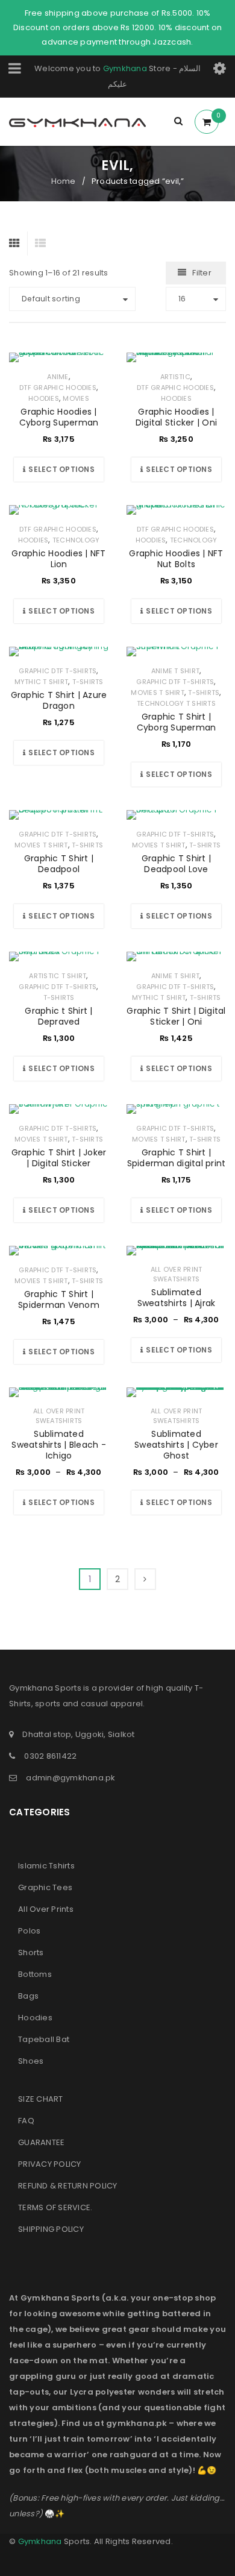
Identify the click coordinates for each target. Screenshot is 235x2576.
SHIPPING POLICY (51, 2229)
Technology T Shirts (176, 703)
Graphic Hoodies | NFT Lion (58, 559)
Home (64, 181)
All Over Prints (46, 1909)
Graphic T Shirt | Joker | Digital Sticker (59, 1158)
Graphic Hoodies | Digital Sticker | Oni (176, 417)
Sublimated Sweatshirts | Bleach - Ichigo (59, 1445)
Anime (58, 377)
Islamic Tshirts (46, 1866)
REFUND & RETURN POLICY (68, 2186)
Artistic (175, 377)
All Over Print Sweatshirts (177, 1274)
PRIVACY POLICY (50, 2164)
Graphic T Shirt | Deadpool (59, 864)
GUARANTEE (41, 2142)
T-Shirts (88, 682)
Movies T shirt (158, 693)
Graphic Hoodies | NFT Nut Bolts (176, 559)
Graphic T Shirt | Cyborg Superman (177, 722)
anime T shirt (175, 671)
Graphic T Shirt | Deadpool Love (176, 864)
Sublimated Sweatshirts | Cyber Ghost (176, 1445)
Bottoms (35, 1974)
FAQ (26, 2121)
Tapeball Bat (44, 2039)
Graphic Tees (45, 1887)
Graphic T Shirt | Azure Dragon (59, 700)
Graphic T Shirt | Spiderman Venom (59, 1299)
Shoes (31, 2061)
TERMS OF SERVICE (54, 2207)
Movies (76, 398)
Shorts (31, 1952)
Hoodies (44, 398)
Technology (76, 540)
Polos (29, 1931)
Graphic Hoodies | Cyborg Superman (59, 417)
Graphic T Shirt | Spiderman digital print (177, 1158)
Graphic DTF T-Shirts (58, 671)
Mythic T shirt (42, 682)
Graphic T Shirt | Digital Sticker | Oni (176, 1016)
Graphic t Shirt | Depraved (58, 1016)
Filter (202, 273)
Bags (28, 1996)
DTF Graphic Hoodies (58, 388)
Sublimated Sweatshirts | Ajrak (177, 1298)
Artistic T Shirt (58, 976)
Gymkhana (125, 68)
